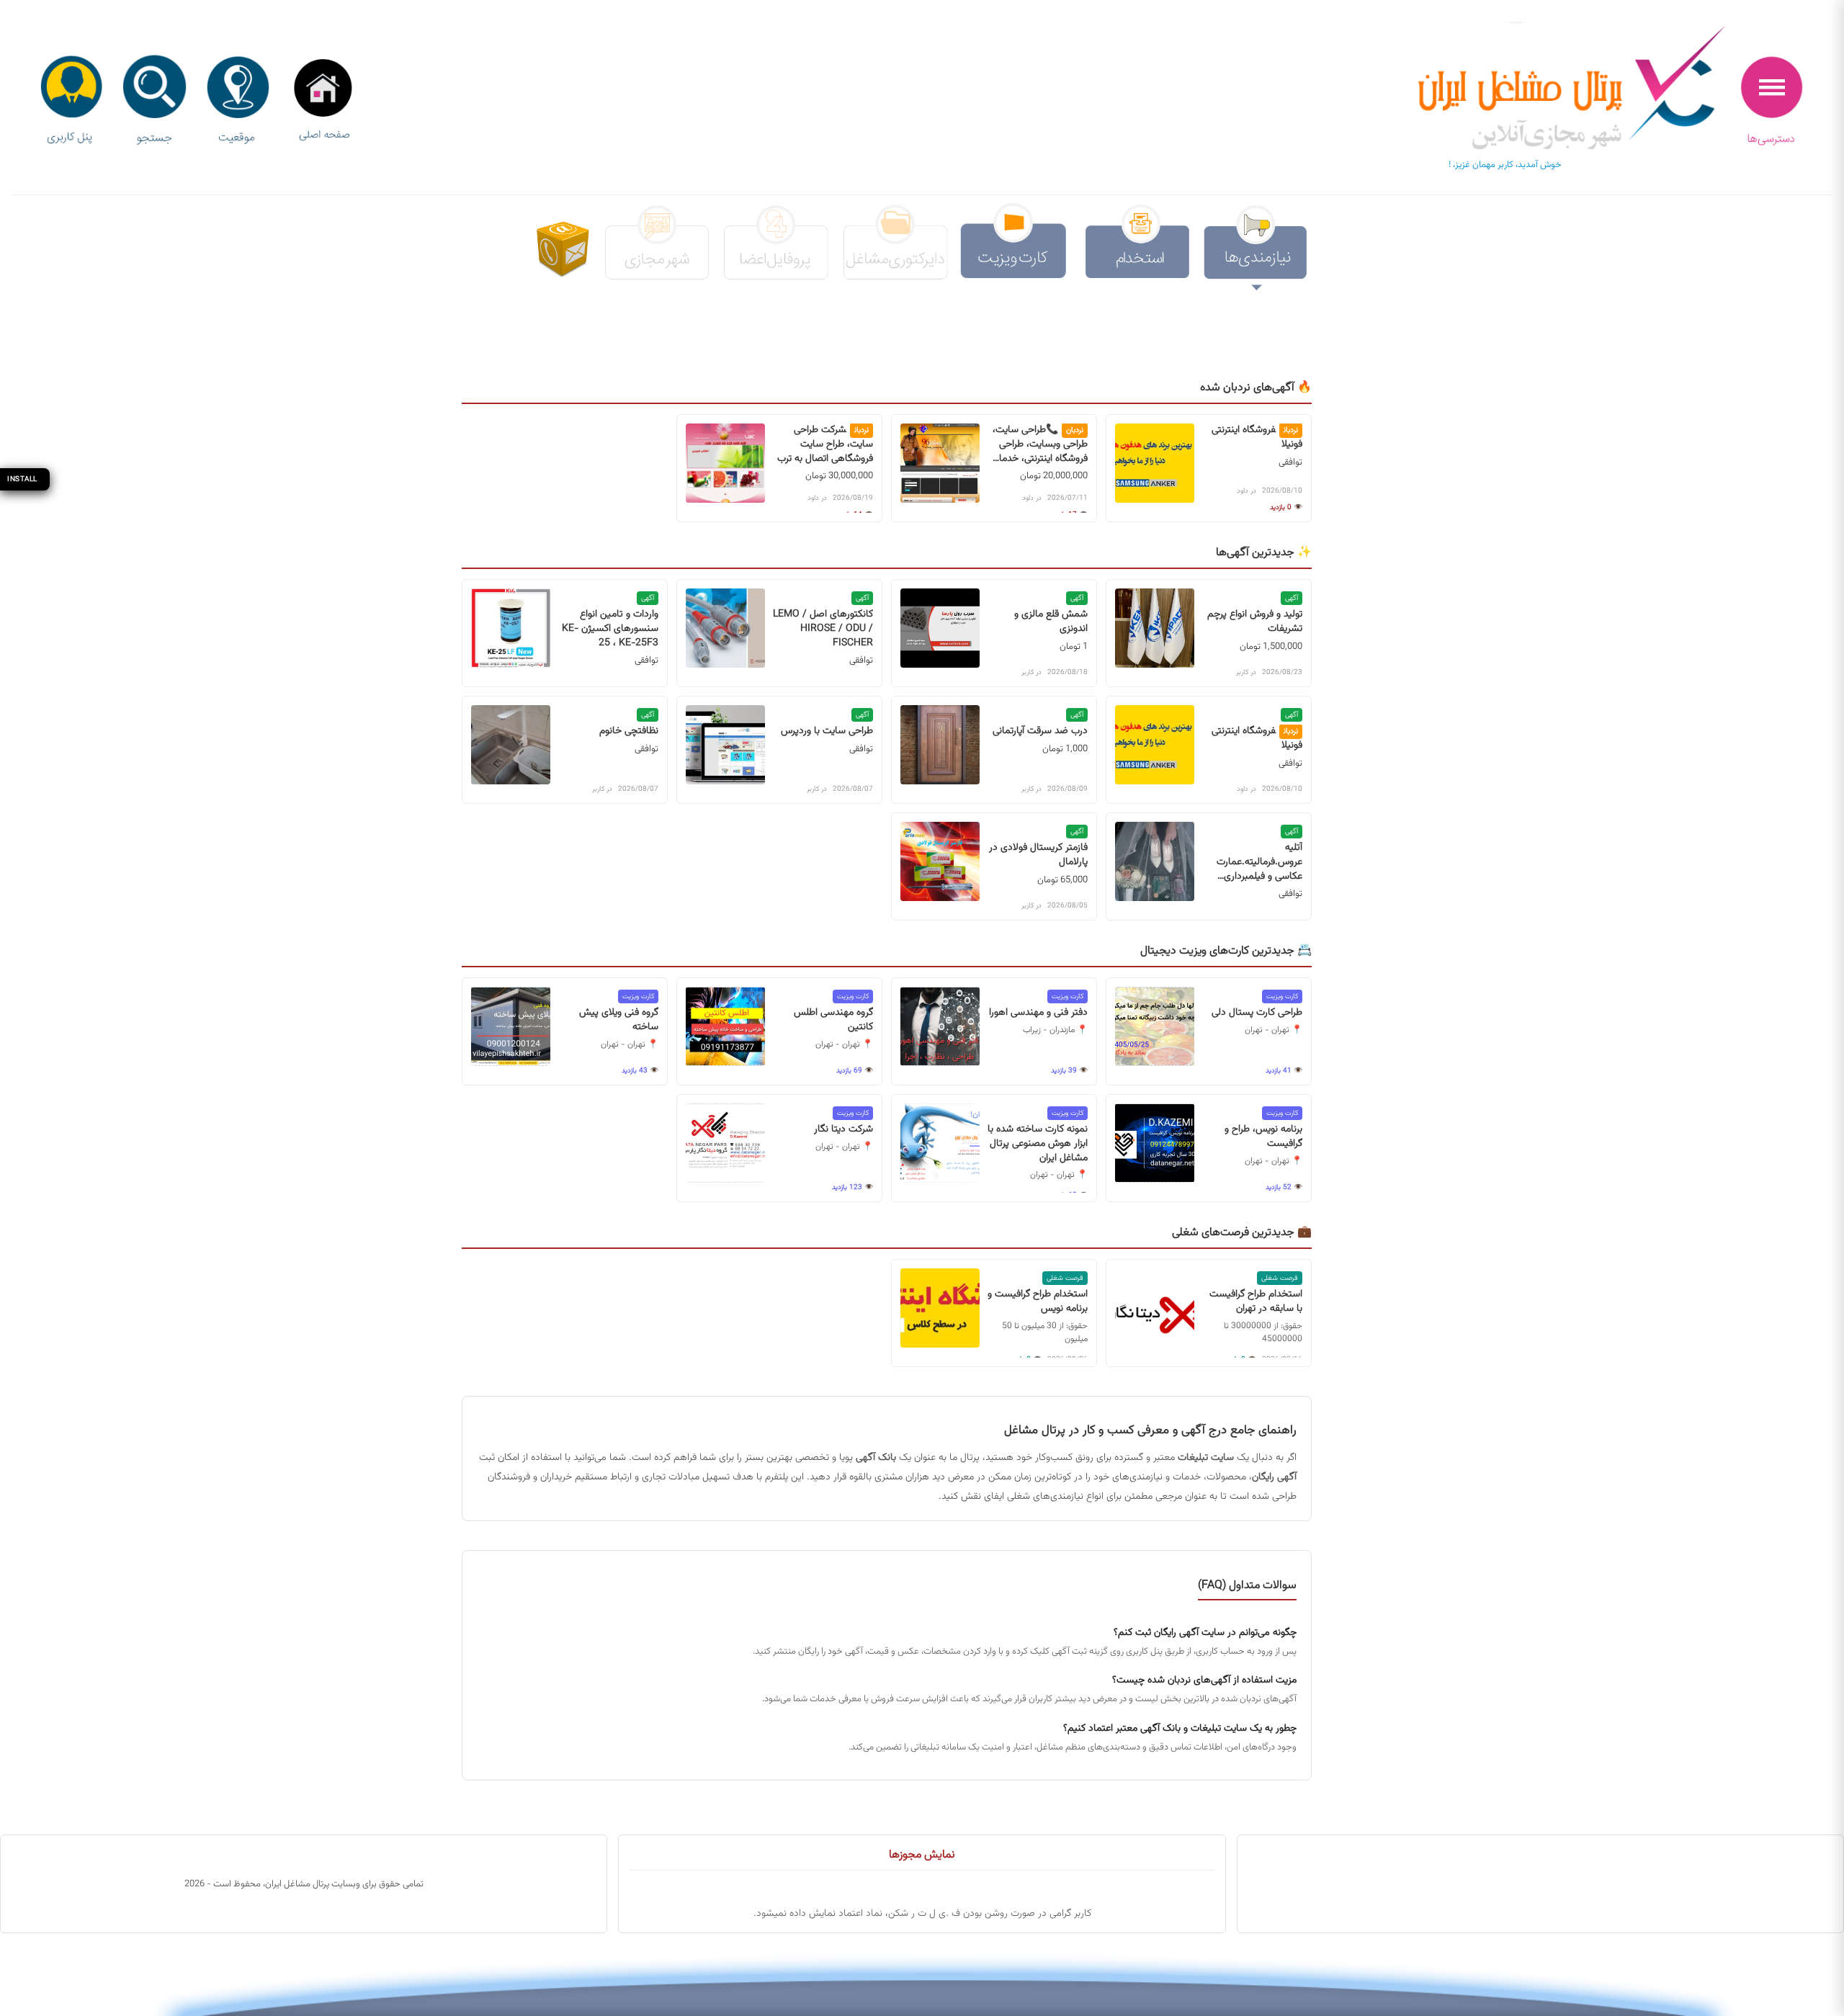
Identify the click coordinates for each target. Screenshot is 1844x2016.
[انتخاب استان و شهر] (238, 101)
